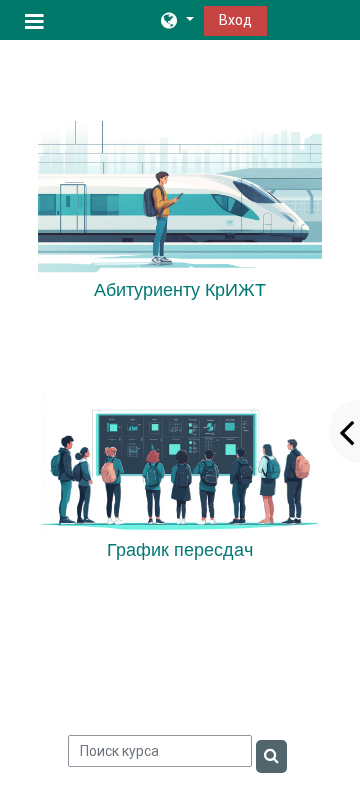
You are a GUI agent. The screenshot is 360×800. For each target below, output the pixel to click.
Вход (235, 20)
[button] (176, 20)
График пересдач (180, 550)
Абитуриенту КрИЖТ (180, 290)
